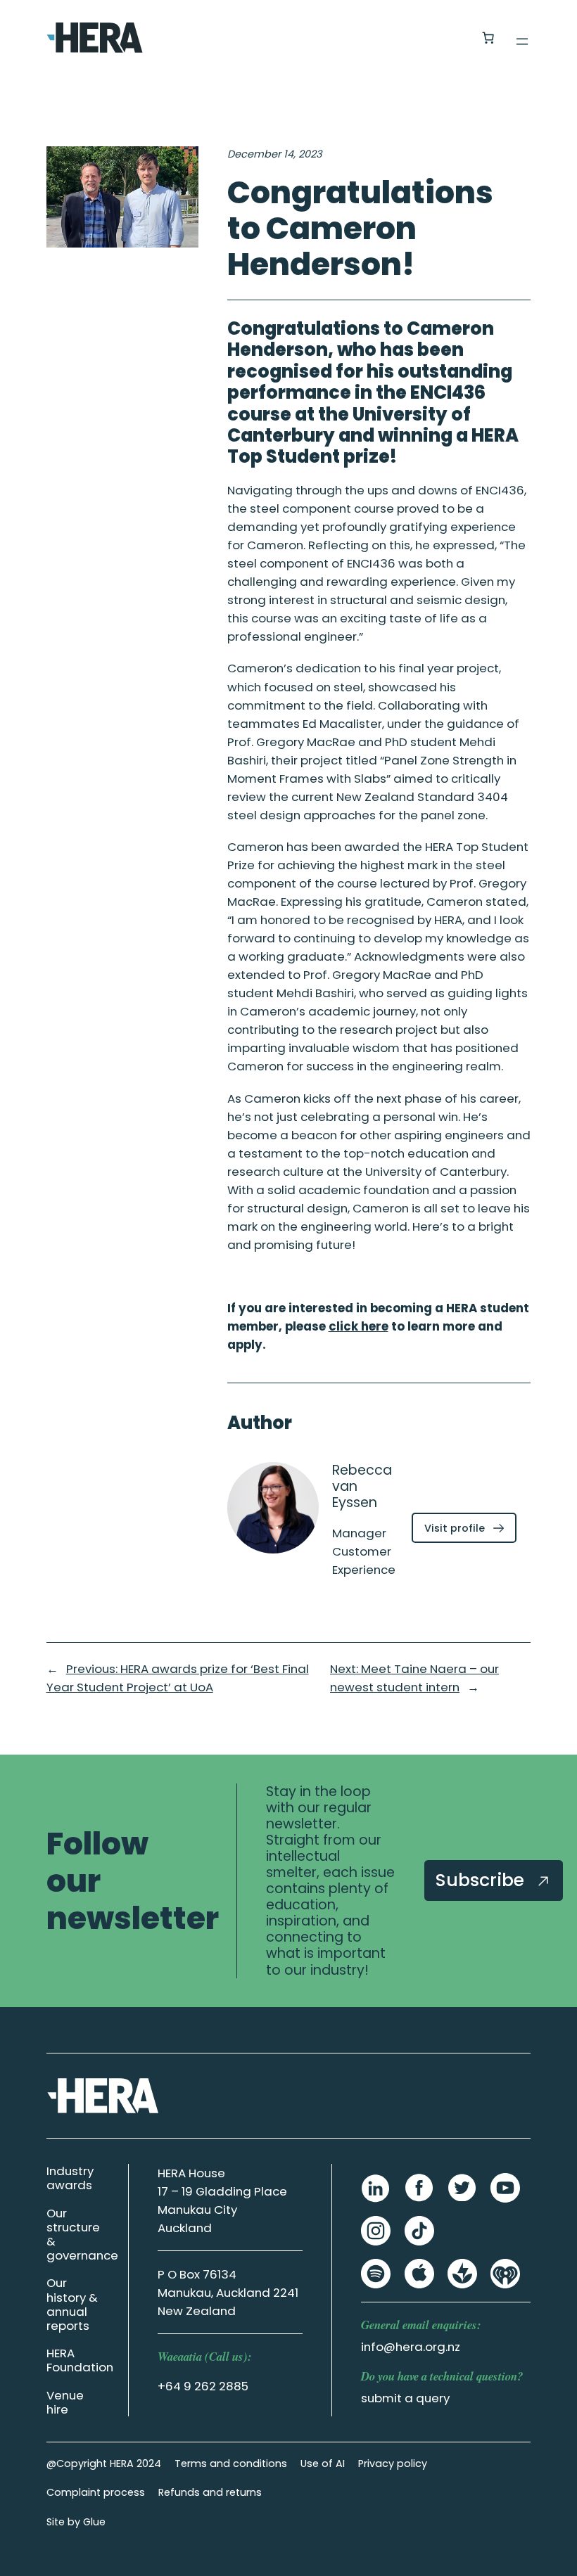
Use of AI (323, 2463)
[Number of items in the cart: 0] (488, 38)
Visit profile (470, 1531)
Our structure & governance (82, 2234)
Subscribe (482, 1880)
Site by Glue (76, 2522)
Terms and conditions (231, 2463)
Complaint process (96, 2492)
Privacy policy (393, 2463)
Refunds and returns (210, 2492)
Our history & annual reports (72, 2304)
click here (359, 1326)
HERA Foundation (80, 2360)
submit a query (405, 2398)
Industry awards (70, 2178)
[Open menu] (522, 41)
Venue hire (65, 2402)
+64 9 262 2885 (203, 2386)
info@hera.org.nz (411, 2347)
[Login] (454, 38)
